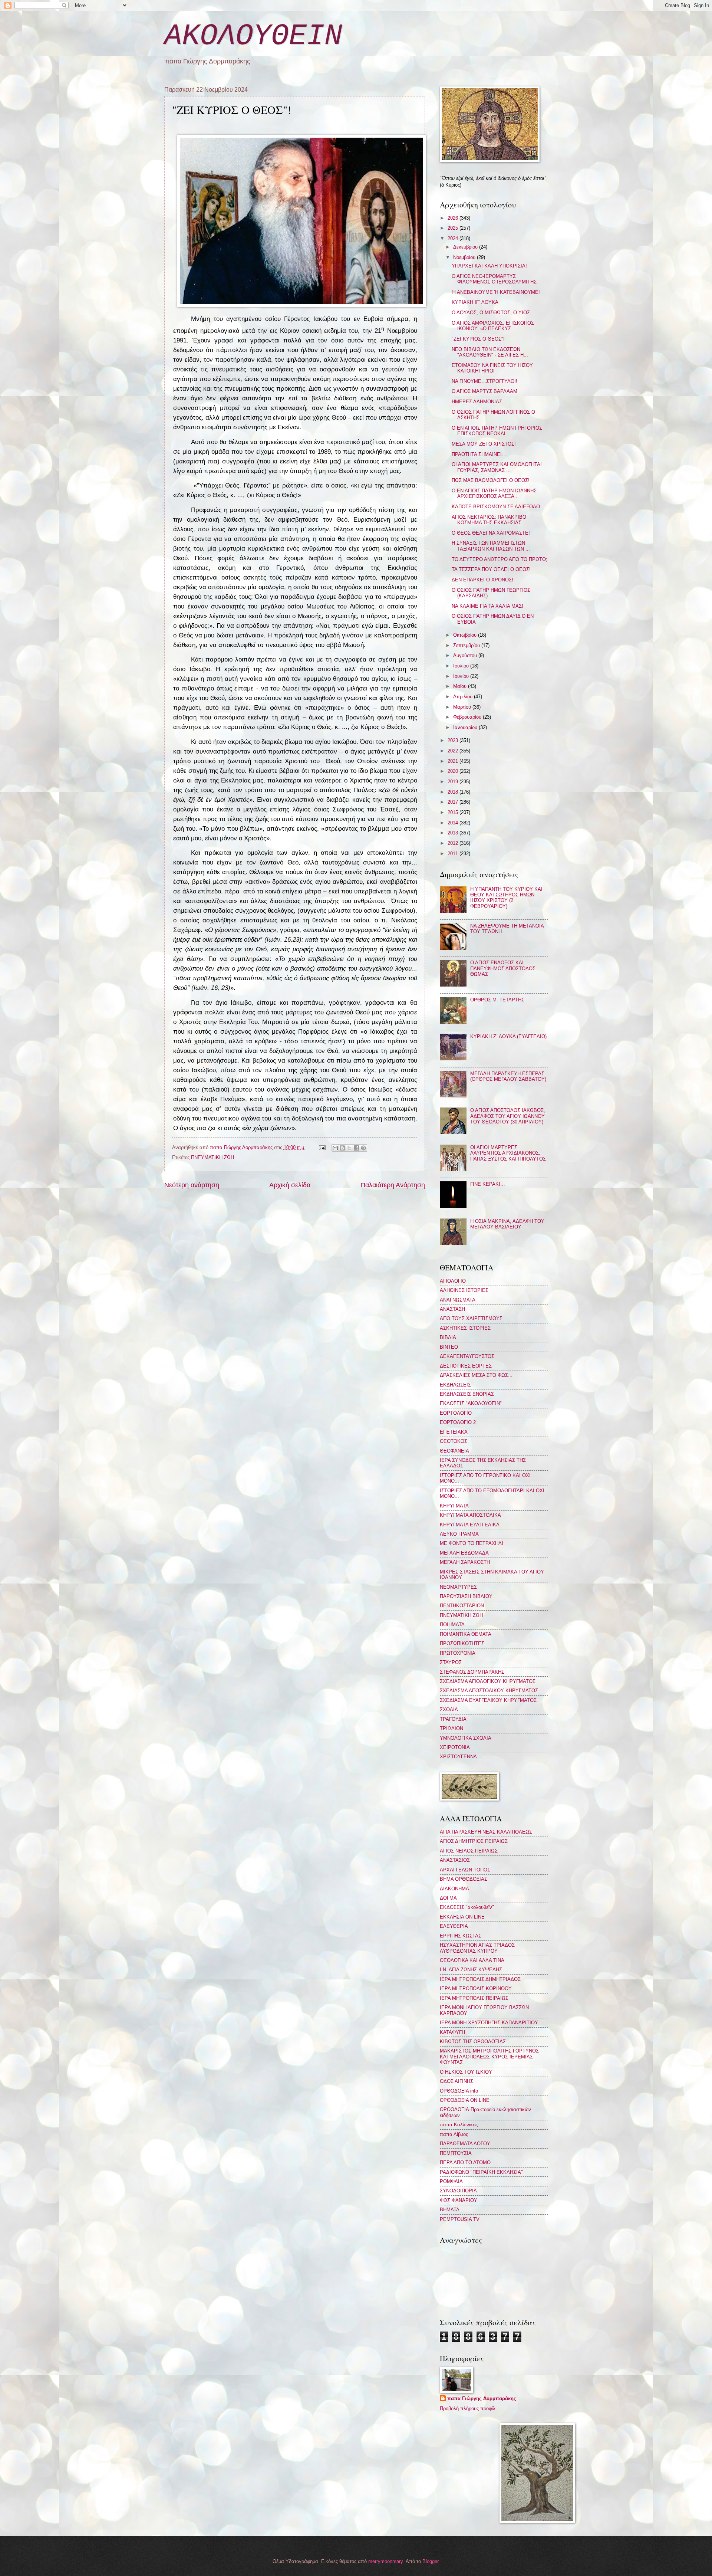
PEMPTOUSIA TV (460, 2219)
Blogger (430, 2561)
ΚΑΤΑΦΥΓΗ (452, 2032)
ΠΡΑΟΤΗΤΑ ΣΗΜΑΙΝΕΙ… (479, 454)
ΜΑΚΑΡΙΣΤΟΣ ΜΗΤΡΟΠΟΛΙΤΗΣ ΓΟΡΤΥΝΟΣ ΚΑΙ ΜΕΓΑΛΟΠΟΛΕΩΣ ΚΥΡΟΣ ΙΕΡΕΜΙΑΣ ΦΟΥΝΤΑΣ (489, 2057)
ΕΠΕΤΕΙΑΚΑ (454, 1432)
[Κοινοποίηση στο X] (349, 1148)
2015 (454, 812)
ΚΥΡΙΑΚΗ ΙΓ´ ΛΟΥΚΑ (475, 302)
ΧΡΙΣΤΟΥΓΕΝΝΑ (458, 1757)
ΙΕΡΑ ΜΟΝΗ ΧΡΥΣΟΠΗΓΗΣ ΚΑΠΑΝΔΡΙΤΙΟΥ (489, 2023)
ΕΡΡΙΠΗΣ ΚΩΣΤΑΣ (461, 1936)
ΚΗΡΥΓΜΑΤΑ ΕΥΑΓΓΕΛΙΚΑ (470, 1525)
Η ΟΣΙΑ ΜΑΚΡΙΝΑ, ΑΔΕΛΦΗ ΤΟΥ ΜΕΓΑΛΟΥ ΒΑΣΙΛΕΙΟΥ (507, 1224)
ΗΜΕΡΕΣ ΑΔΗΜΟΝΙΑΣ (477, 402)
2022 (454, 751)
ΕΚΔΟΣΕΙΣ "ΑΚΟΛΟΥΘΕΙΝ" (471, 1403)
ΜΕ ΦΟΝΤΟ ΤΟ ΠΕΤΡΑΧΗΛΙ (472, 1543)
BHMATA (450, 2210)
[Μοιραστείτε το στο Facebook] (356, 1148)
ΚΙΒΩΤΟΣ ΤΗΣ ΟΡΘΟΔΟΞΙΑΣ (473, 2042)
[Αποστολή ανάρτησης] (322, 1147)
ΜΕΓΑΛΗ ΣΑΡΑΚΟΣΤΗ (465, 1562)
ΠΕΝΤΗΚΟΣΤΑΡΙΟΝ (462, 1606)
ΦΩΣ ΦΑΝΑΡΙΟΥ (459, 2200)
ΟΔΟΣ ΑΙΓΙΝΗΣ (456, 2081)
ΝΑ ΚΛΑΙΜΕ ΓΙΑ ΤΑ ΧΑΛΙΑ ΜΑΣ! (487, 606)
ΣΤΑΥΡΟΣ (451, 1662)
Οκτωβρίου (466, 635)
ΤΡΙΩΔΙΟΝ (451, 1728)
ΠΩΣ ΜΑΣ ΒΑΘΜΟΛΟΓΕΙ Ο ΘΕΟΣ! (491, 480)
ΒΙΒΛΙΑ (448, 1337)
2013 (454, 833)
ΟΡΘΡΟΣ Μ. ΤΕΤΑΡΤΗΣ (497, 1000)
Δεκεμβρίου (466, 247)
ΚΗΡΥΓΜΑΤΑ (454, 1506)
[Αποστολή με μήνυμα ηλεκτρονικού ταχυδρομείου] (335, 1148)
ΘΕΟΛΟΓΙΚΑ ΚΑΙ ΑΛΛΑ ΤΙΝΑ (472, 1960)
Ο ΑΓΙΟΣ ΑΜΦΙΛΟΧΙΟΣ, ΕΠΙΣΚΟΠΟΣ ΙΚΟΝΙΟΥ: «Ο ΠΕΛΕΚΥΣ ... (493, 326)
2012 (454, 843)
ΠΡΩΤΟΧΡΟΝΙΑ (458, 1653)
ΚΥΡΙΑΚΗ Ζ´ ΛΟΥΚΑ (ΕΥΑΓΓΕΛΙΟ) (508, 1036)
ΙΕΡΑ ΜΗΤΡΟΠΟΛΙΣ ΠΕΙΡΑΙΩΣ (474, 1998)
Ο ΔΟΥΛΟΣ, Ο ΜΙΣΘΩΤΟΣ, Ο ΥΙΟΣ (491, 313)
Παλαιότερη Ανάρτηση (393, 1185)
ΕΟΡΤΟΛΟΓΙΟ (456, 1413)
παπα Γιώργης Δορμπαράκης (482, 2398)
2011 (454, 854)
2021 (454, 761)
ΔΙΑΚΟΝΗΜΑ (454, 1889)
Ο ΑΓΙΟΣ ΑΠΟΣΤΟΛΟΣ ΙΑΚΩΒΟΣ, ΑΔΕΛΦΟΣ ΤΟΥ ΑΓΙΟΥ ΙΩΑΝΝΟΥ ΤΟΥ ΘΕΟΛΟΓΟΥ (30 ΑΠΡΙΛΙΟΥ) (508, 1116)
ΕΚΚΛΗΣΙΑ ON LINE (462, 1917)
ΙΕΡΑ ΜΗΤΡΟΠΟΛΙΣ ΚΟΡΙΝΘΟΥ (476, 1988)
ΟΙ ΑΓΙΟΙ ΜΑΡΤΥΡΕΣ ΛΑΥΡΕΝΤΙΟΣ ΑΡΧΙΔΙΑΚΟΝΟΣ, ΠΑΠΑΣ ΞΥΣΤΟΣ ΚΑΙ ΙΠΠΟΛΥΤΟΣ (508, 1153)
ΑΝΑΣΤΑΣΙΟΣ (455, 1860)
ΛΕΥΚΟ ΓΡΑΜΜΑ (459, 1534)
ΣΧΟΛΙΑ (449, 1709)
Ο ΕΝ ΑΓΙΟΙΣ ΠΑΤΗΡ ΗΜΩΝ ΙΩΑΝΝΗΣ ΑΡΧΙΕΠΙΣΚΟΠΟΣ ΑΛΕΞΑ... (494, 493)
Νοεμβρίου (465, 257)
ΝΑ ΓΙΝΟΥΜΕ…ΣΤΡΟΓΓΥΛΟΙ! (484, 381)
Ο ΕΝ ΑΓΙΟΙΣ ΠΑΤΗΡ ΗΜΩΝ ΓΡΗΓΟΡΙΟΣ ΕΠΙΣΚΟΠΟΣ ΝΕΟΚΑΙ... (497, 431)
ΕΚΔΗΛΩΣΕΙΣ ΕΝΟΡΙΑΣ (467, 1394)
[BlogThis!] (342, 1148)
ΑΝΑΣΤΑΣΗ (452, 1309)
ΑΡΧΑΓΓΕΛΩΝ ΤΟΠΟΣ (465, 1870)
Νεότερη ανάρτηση (192, 1185)
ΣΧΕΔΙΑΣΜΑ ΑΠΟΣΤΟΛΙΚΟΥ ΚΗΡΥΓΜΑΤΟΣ (489, 1691)
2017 (454, 802)
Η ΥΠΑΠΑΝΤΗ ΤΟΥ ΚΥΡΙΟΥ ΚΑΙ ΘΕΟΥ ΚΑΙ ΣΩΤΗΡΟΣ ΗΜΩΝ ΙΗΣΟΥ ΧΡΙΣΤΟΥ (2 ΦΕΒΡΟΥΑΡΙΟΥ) (506, 898)
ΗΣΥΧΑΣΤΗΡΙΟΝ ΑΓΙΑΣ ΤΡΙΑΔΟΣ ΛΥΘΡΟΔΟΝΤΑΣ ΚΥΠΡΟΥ (477, 1948)
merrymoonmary (385, 2561)
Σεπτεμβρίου (467, 645)
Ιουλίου (462, 666)
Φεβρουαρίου (468, 717)
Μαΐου (461, 686)
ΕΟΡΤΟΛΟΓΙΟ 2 (458, 1422)
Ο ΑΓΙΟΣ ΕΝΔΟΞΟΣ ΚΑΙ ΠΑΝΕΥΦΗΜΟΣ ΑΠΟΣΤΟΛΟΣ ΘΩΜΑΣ (503, 968)
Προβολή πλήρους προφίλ (468, 2408)
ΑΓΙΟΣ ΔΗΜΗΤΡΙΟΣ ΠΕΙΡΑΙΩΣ (474, 1841)
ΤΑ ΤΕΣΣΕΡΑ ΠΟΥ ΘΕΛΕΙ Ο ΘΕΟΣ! (491, 569)
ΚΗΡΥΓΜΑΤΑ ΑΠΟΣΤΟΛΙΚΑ (470, 1515)
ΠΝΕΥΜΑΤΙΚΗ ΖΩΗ (212, 1157)
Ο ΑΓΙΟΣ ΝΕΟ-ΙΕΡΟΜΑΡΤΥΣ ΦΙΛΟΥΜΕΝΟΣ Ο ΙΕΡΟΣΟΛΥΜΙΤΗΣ (494, 279)
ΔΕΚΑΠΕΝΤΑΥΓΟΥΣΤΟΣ (467, 1356)
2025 (454, 228)
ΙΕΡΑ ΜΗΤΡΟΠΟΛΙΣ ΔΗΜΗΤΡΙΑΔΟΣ (480, 1979)
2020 (454, 771)
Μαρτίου (463, 707)
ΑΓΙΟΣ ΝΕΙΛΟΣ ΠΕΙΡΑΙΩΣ (469, 1851)
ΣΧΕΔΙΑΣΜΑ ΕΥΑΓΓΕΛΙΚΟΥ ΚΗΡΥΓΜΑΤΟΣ (488, 1700)
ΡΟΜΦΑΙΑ (451, 2181)
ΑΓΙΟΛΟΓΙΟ (453, 1281)
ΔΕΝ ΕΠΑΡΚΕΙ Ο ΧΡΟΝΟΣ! (482, 580)
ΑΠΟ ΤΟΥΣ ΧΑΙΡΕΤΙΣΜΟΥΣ (471, 1318)
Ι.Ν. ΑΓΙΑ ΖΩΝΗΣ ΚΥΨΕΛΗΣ (471, 1970)
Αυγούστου (466, 655)
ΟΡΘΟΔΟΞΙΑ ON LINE (465, 2100)
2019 (454, 782)
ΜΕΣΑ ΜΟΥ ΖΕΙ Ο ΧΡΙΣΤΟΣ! (484, 444)
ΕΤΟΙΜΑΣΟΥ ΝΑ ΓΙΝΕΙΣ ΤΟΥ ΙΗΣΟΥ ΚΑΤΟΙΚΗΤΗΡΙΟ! (492, 368)
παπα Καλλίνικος (459, 2125)
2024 (454, 238)
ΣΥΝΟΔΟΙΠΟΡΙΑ (458, 2191)
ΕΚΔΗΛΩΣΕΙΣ (455, 1385)
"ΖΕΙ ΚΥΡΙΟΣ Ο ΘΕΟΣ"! (478, 339)
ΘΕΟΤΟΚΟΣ (454, 1441)
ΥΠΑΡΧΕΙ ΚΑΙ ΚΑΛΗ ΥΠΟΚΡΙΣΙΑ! (489, 266)
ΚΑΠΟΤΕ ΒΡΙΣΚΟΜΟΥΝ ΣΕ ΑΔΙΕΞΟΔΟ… (498, 507)
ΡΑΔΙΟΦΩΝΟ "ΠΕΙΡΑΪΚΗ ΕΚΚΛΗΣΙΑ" (481, 2172)
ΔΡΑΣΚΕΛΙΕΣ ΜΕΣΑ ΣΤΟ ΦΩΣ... (476, 1375)
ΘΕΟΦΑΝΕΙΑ (454, 1451)
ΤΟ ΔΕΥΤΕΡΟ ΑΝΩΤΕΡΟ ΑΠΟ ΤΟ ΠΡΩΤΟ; (500, 559)
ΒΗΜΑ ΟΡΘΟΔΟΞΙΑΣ (464, 1879)
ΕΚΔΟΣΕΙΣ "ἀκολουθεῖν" (467, 1907)
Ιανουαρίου (466, 727)
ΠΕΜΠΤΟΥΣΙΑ (456, 2153)
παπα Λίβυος (454, 2134)
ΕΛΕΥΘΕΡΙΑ (454, 1926)
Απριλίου (464, 697)
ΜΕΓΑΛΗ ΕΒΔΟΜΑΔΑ (464, 1553)
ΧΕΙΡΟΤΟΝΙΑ (455, 1747)
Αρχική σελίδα (290, 1185)
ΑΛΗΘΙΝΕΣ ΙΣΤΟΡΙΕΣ (464, 1290)
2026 (454, 218)
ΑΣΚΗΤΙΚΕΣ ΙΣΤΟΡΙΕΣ (465, 1328)
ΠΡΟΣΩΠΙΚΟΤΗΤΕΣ (462, 1643)
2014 (454, 823)
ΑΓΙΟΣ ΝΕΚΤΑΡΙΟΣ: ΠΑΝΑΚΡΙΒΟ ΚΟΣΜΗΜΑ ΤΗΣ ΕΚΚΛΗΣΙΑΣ (489, 520)
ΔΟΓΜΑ (448, 1898)
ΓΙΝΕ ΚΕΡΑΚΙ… (488, 1184)
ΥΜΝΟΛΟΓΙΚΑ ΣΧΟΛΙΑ (466, 1738)
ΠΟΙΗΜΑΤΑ (452, 1625)
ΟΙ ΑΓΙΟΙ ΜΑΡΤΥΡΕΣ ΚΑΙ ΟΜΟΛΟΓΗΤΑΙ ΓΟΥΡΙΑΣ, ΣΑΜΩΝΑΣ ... (497, 467)
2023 (454, 740)
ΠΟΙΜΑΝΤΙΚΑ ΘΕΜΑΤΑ (466, 1634)
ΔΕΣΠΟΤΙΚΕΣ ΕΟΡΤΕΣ (466, 1366)
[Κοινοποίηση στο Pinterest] (363, 1148)
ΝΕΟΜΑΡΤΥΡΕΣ (458, 1587)
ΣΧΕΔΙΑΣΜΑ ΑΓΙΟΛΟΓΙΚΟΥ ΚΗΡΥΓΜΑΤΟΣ (488, 1681)
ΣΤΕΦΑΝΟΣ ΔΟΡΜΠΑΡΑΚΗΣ (472, 1672)
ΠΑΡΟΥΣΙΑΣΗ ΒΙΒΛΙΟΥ (466, 1596)
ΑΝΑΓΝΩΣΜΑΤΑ (458, 1300)
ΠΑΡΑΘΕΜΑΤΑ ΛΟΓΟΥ (465, 2144)
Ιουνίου (462, 676)
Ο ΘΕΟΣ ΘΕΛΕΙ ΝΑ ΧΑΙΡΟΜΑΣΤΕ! (491, 533)
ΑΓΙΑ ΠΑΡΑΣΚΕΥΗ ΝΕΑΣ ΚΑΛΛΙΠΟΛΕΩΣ (486, 1832)
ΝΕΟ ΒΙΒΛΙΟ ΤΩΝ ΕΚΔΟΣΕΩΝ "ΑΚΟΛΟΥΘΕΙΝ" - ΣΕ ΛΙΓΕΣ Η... (490, 352)
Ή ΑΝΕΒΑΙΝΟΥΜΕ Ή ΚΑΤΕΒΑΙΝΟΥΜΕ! (496, 292)
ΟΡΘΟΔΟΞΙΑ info (459, 2091)
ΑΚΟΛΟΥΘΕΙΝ (253, 36)
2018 (454, 792)
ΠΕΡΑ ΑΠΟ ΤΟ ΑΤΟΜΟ (465, 2162)
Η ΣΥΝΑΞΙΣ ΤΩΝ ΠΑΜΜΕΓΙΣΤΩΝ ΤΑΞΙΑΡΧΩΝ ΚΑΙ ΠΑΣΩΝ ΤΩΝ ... (491, 546)
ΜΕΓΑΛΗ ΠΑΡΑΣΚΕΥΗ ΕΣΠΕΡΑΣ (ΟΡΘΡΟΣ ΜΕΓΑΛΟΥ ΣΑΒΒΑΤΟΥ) (508, 1076)
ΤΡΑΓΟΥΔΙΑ (453, 1719)
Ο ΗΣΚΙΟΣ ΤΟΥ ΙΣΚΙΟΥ (466, 2072)
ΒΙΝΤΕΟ (449, 1347)
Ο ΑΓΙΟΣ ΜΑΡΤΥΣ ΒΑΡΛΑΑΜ (484, 391)
